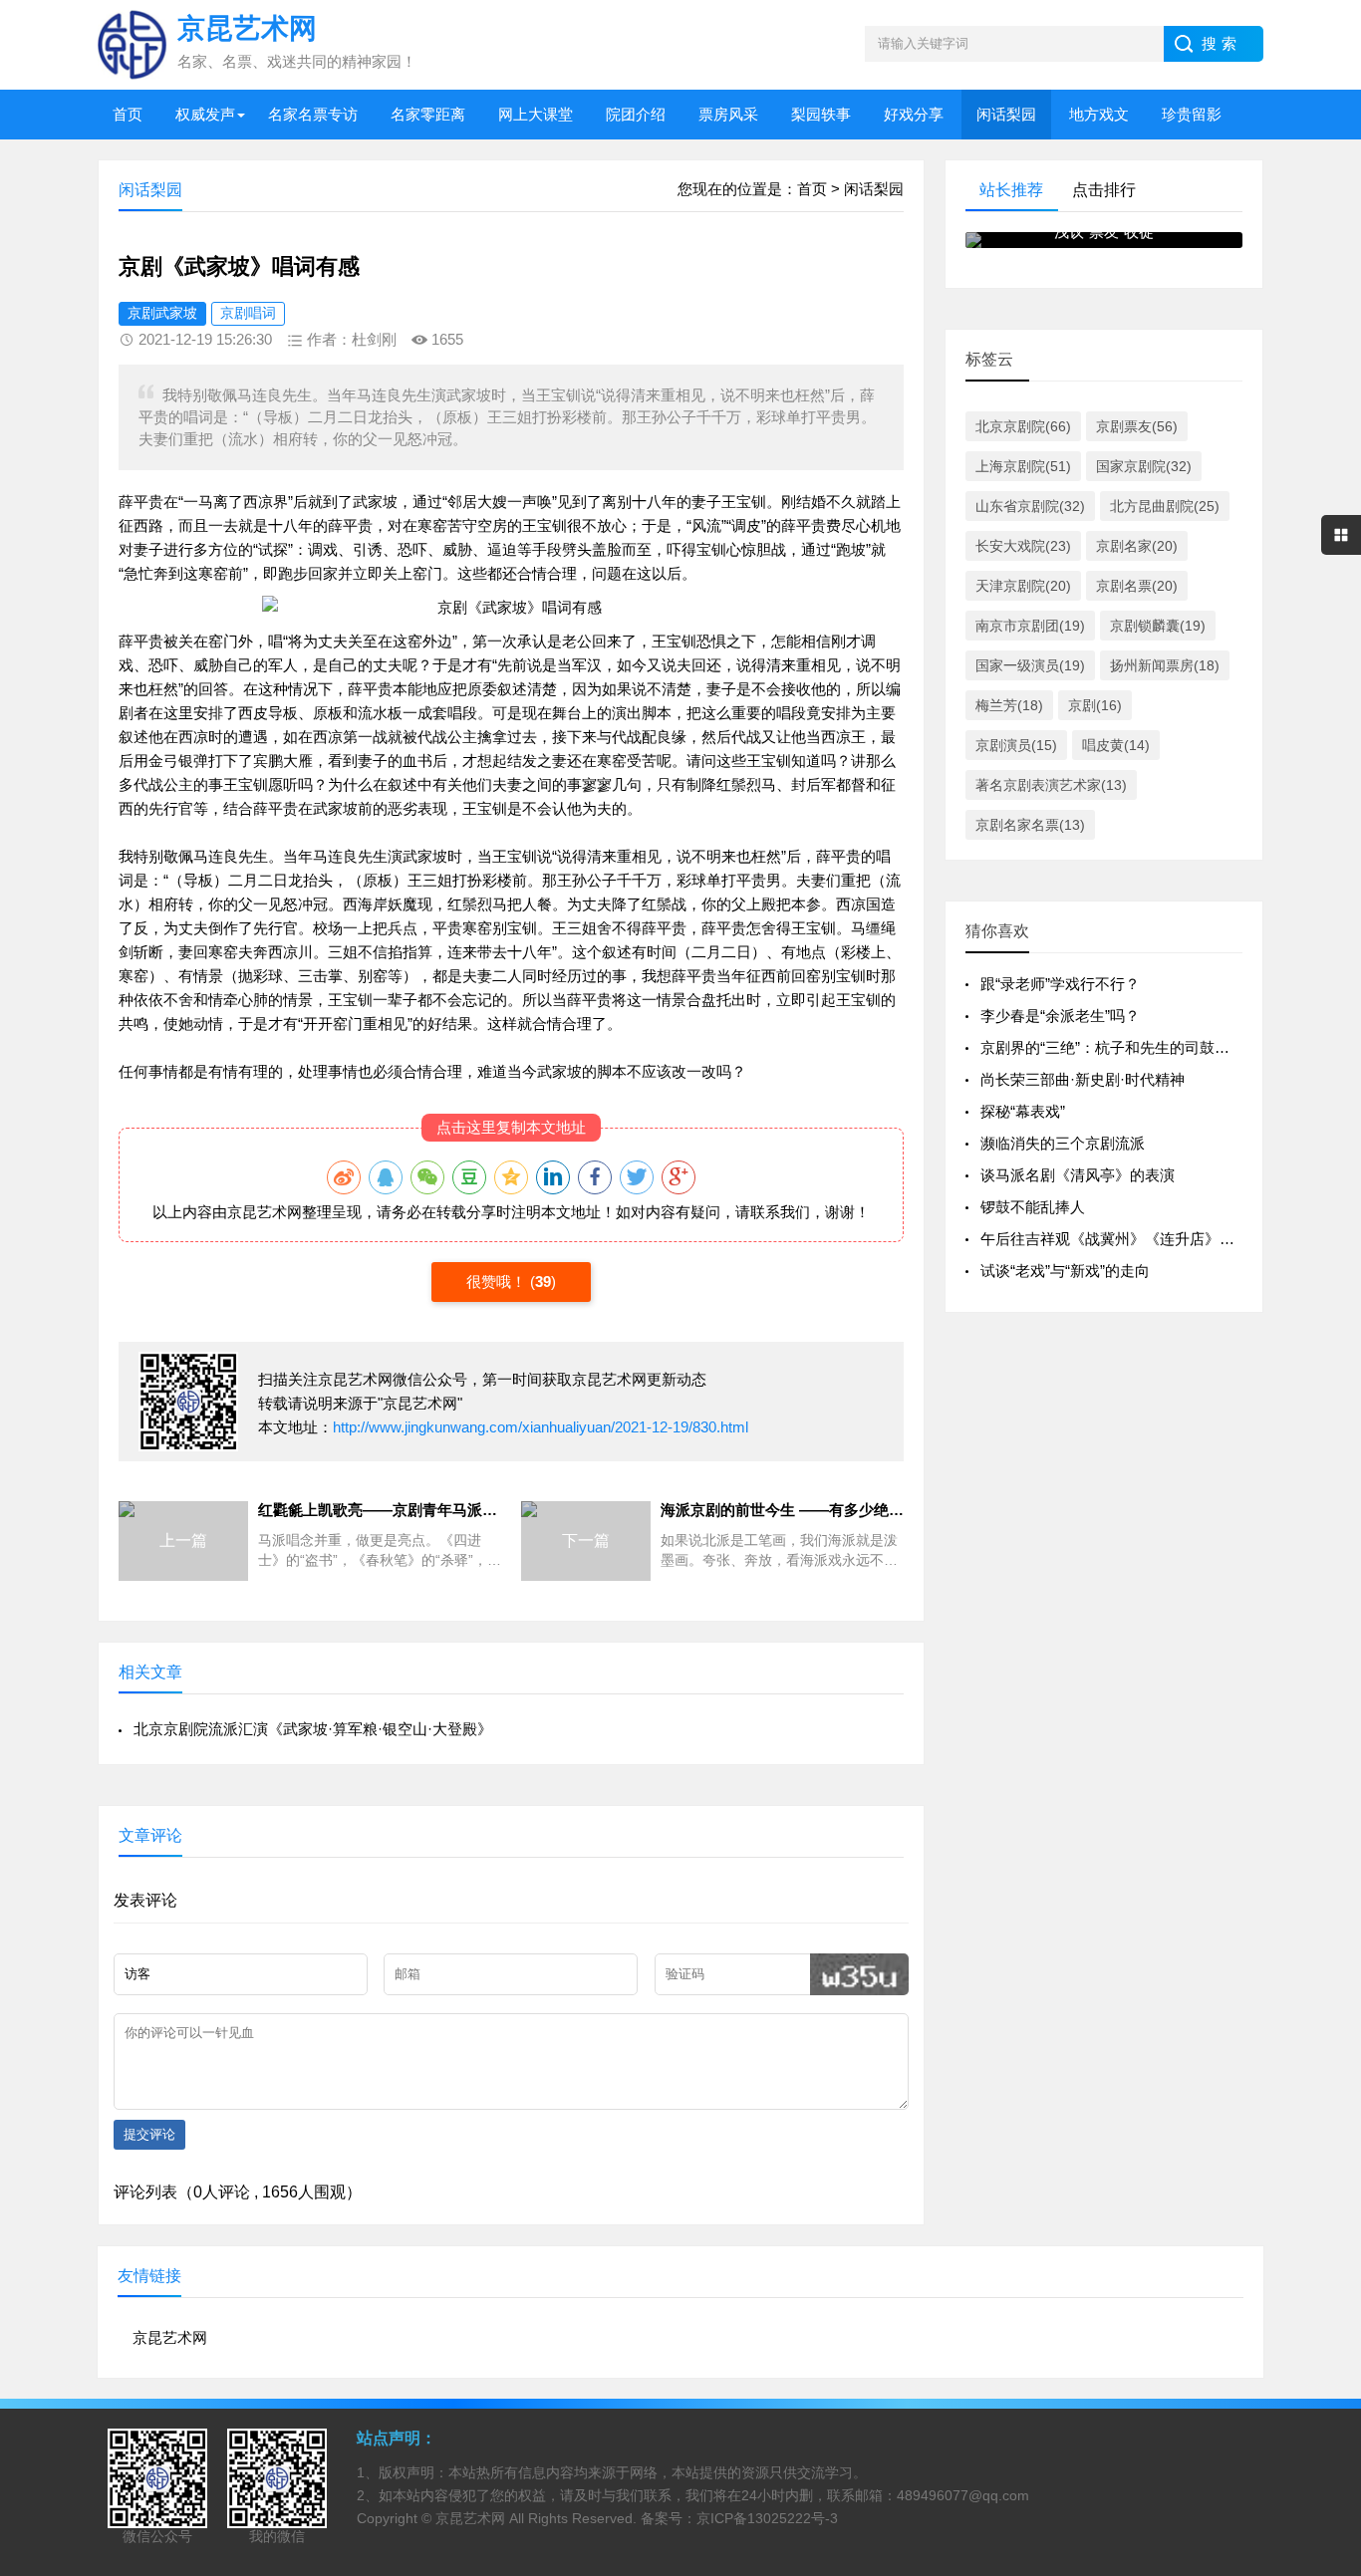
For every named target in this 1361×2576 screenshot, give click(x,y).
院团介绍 (636, 114)
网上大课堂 (536, 114)
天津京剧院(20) (1023, 586)
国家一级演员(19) (1030, 665)
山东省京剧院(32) (1030, 506)
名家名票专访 (313, 114)
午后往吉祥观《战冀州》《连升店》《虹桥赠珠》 (1145, 1239)
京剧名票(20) (1137, 586)
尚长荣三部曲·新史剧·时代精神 (1083, 1079)
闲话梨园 (1006, 114)
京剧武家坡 (162, 313)
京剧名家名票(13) (1030, 825)
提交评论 (149, 2134)
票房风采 (728, 114)
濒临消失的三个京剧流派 (1063, 1143)
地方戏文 (1099, 114)
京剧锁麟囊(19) (1158, 626)
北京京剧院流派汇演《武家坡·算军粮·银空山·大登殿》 (313, 1729)
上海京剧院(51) (1023, 466)
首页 (128, 114)
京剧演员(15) (1016, 745)
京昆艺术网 (265, 1212)
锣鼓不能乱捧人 (1033, 1207)
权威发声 (205, 114)
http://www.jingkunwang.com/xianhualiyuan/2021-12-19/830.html (541, 1427)
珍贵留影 (1192, 114)
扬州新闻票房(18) (1165, 665)
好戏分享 (914, 114)
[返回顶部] (1320, 2297)
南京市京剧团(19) (1030, 626)
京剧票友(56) (1137, 426)
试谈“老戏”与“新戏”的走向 (1065, 1271)
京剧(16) (1095, 705)
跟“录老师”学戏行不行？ (1060, 984)
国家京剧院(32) (1144, 466)
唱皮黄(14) (1116, 745)
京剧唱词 (248, 313)
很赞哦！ (498, 1282)
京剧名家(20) (1137, 546)
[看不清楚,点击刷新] (859, 1974)
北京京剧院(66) (1023, 426)
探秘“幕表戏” (1023, 1111)
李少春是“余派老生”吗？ (1060, 1016)
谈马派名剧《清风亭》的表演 (1078, 1175)
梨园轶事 (821, 114)
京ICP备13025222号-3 (767, 2518)
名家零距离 (428, 114)
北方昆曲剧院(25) (1165, 506)
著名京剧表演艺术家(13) (1051, 785)
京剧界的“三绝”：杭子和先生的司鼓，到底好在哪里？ (1157, 1047)
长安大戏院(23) (1023, 546)
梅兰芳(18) (1009, 705)
